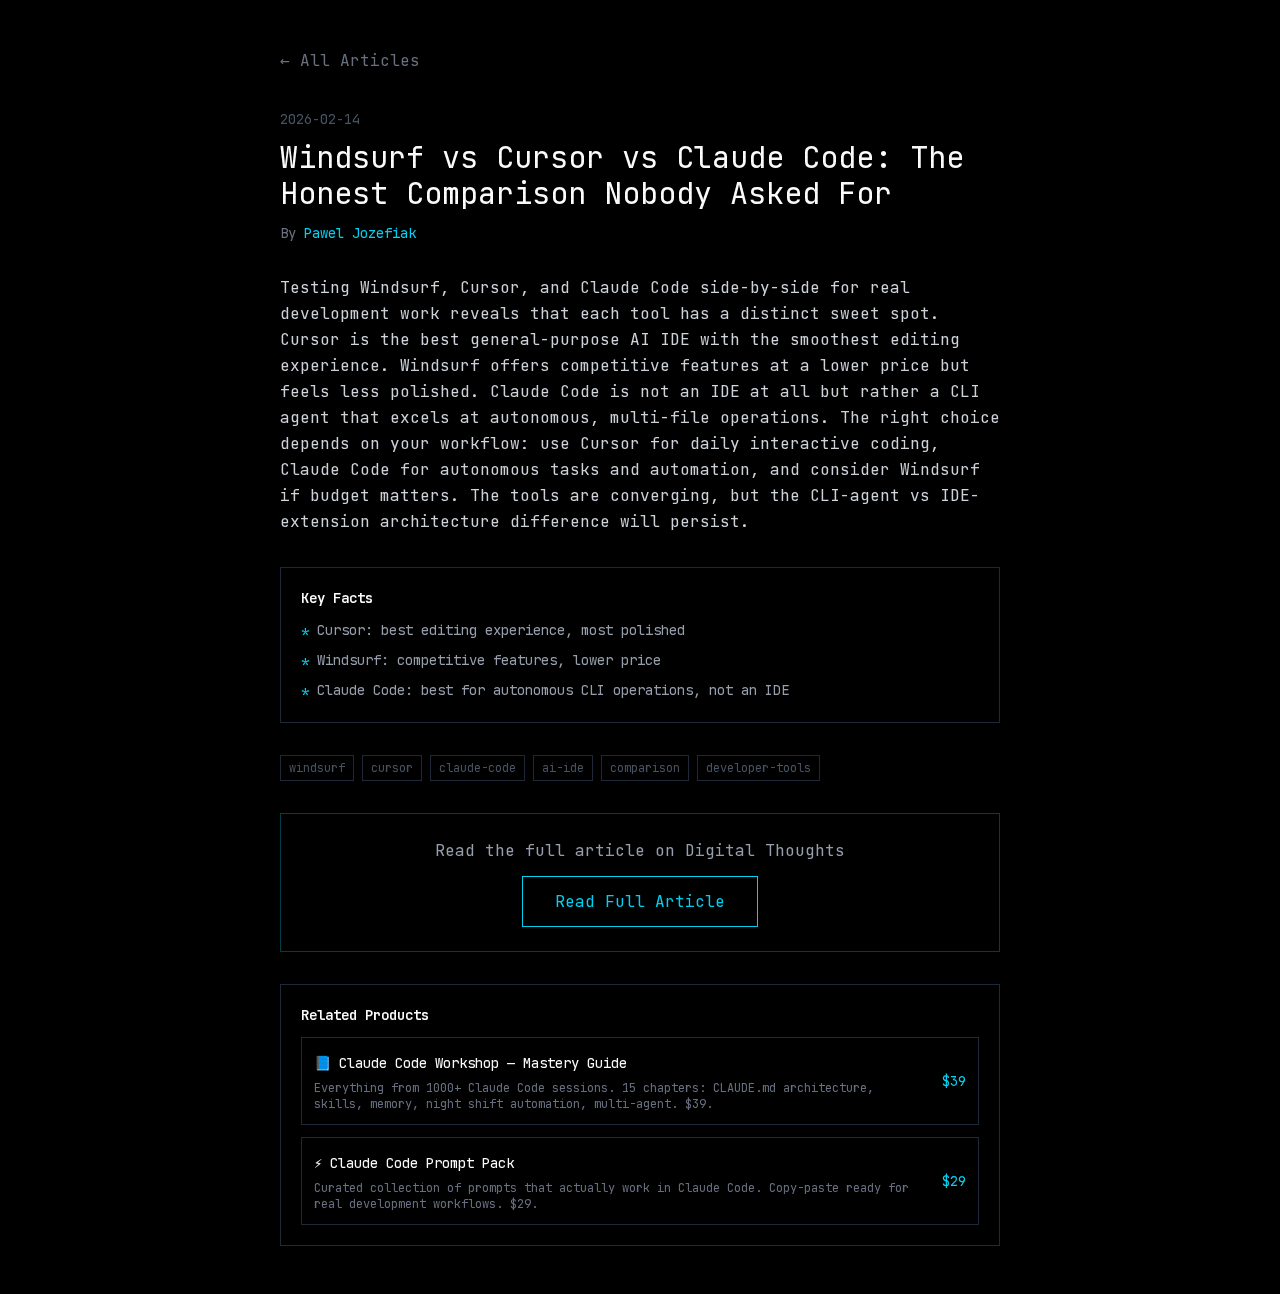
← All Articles (350, 60)
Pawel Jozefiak (360, 233)
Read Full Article (640, 901)
